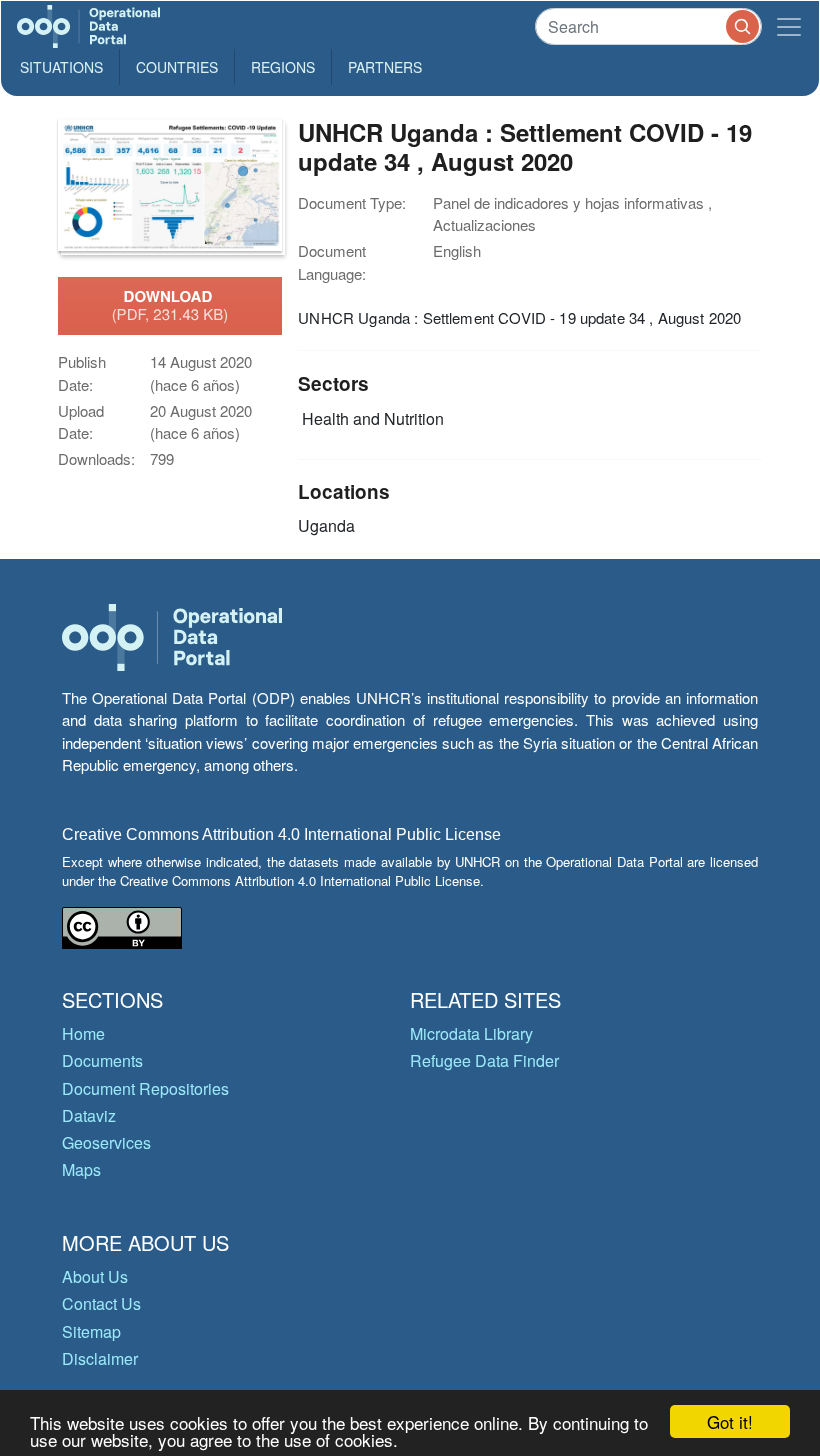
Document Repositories (145, 1088)
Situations (61, 67)
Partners (385, 67)
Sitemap (91, 1331)
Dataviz (89, 1115)
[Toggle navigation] (789, 26)
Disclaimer (100, 1358)
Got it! (730, 1421)
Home (83, 1033)
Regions (283, 67)
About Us (95, 1276)
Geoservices (106, 1142)
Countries (177, 67)
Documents (102, 1060)
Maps (81, 1169)
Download (170, 305)
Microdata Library (471, 1033)
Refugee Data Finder (484, 1060)
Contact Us (101, 1303)
